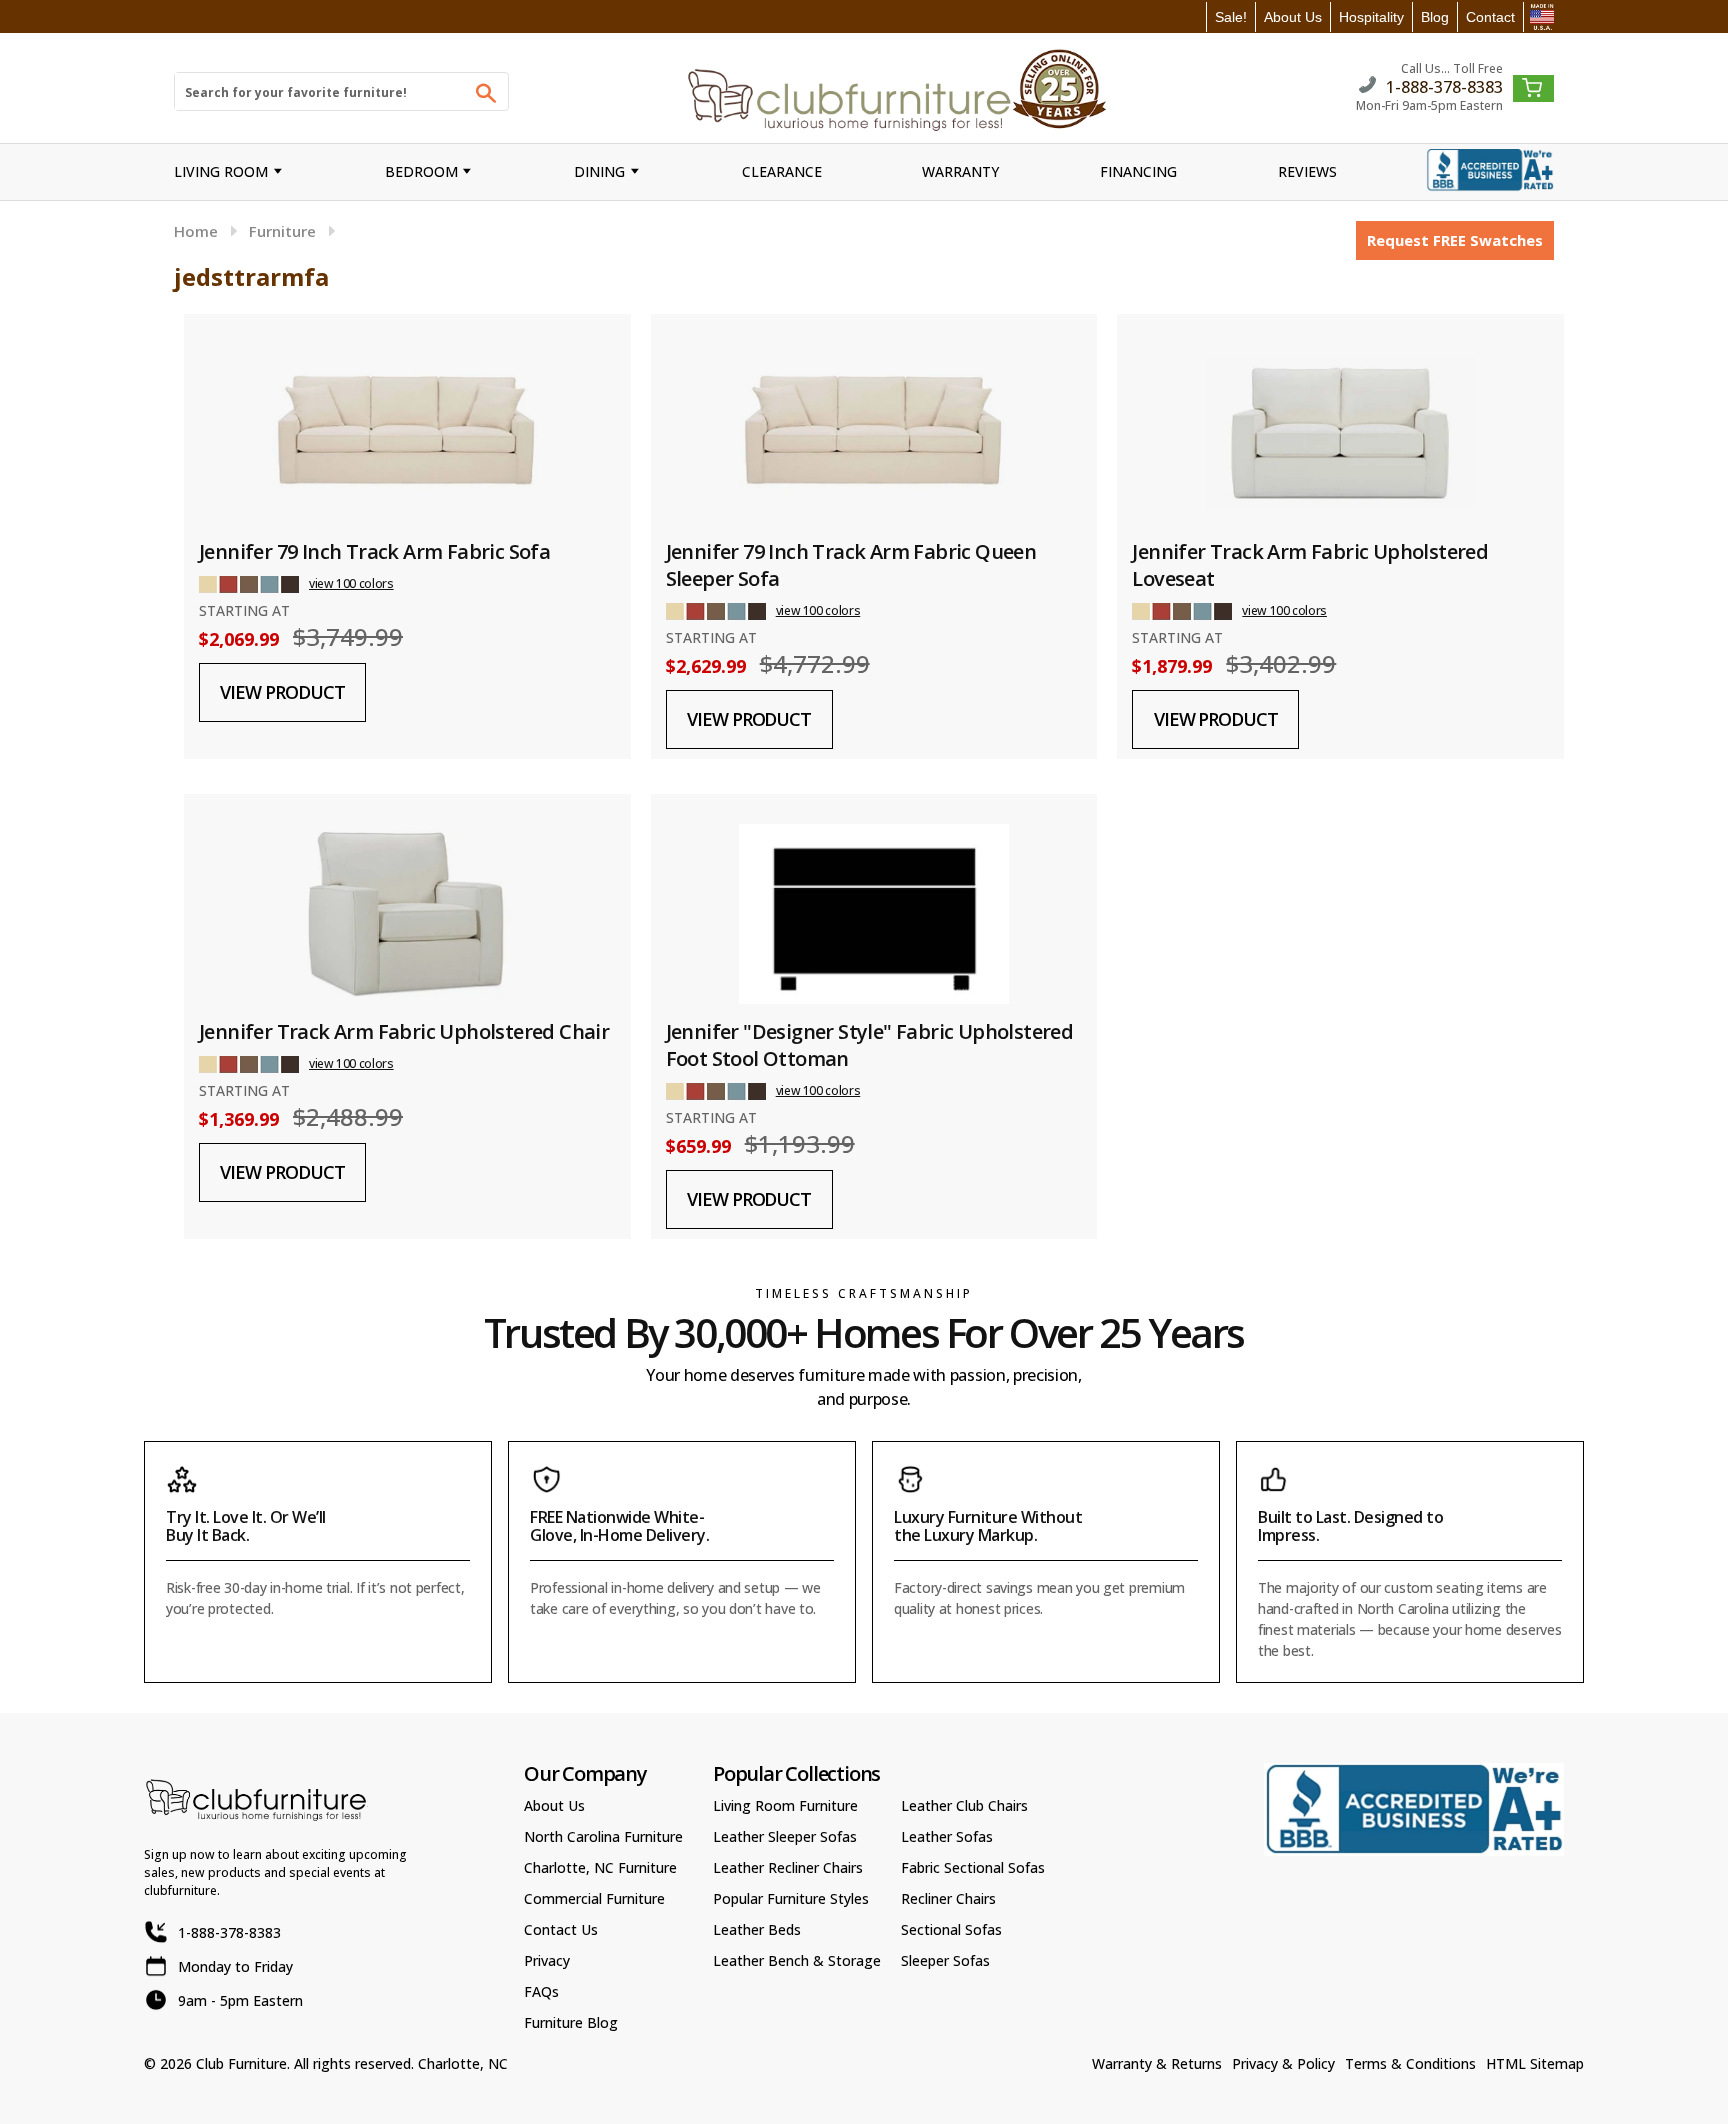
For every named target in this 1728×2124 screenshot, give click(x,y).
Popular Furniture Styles (791, 1898)
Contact (1490, 17)
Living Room (221, 171)
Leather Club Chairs (964, 1805)
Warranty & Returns (1157, 2063)
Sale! (1231, 17)
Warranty (960, 171)
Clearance (782, 171)
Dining (599, 171)
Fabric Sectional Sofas (973, 1867)
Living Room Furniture (785, 1805)
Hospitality (1371, 17)
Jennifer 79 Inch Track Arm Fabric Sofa (374, 551)
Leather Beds (757, 1929)
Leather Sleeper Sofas (785, 1836)
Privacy (547, 1960)
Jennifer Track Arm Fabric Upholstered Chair (404, 1031)
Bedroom (421, 171)
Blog (1435, 17)
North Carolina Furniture (603, 1836)
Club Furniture (241, 2063)
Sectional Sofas (951, 1929)
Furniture (282, 231)
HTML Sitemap (1535, 2063)
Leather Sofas (947, 1836)
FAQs (541, 1991)
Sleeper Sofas (945, 1960)
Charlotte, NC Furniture (600, 1867)
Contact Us (561, 1929)
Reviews (1307, 171)
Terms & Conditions (1410, 2063)
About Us (1293, 17)
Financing (1138, 171)
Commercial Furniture (594, 1898)
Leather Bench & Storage (797, 1960)
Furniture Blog (571, 2022)
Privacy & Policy (1283, 2063)
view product (282, 692)
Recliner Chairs (948, 1898)
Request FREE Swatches (1455, 240)
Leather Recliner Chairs (788, 1867)
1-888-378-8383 (1444, 85)
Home (196, 231)
